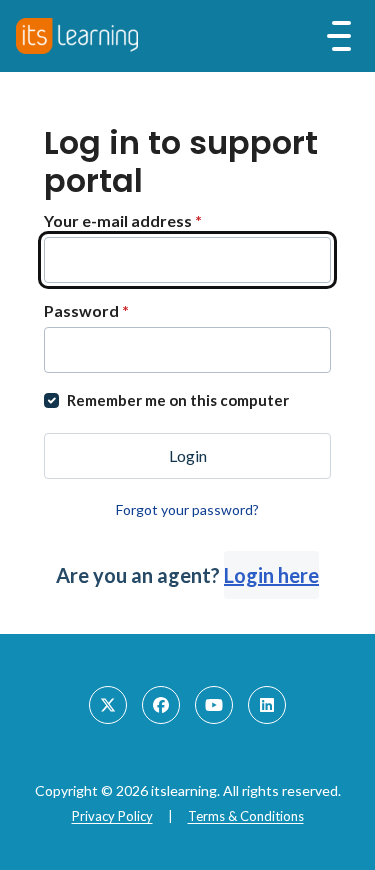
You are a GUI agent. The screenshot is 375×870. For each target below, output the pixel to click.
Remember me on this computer (178, 400)
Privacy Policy (112, 816)
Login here (271, 575)
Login (188, 455)
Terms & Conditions (246, 816)
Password (86, 310)
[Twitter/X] (108, 705)
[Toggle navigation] (339, 36)
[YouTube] (214, 705)
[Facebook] (161, 705)
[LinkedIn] (267, 705)
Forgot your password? (187, 509)
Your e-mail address (123, 220)
